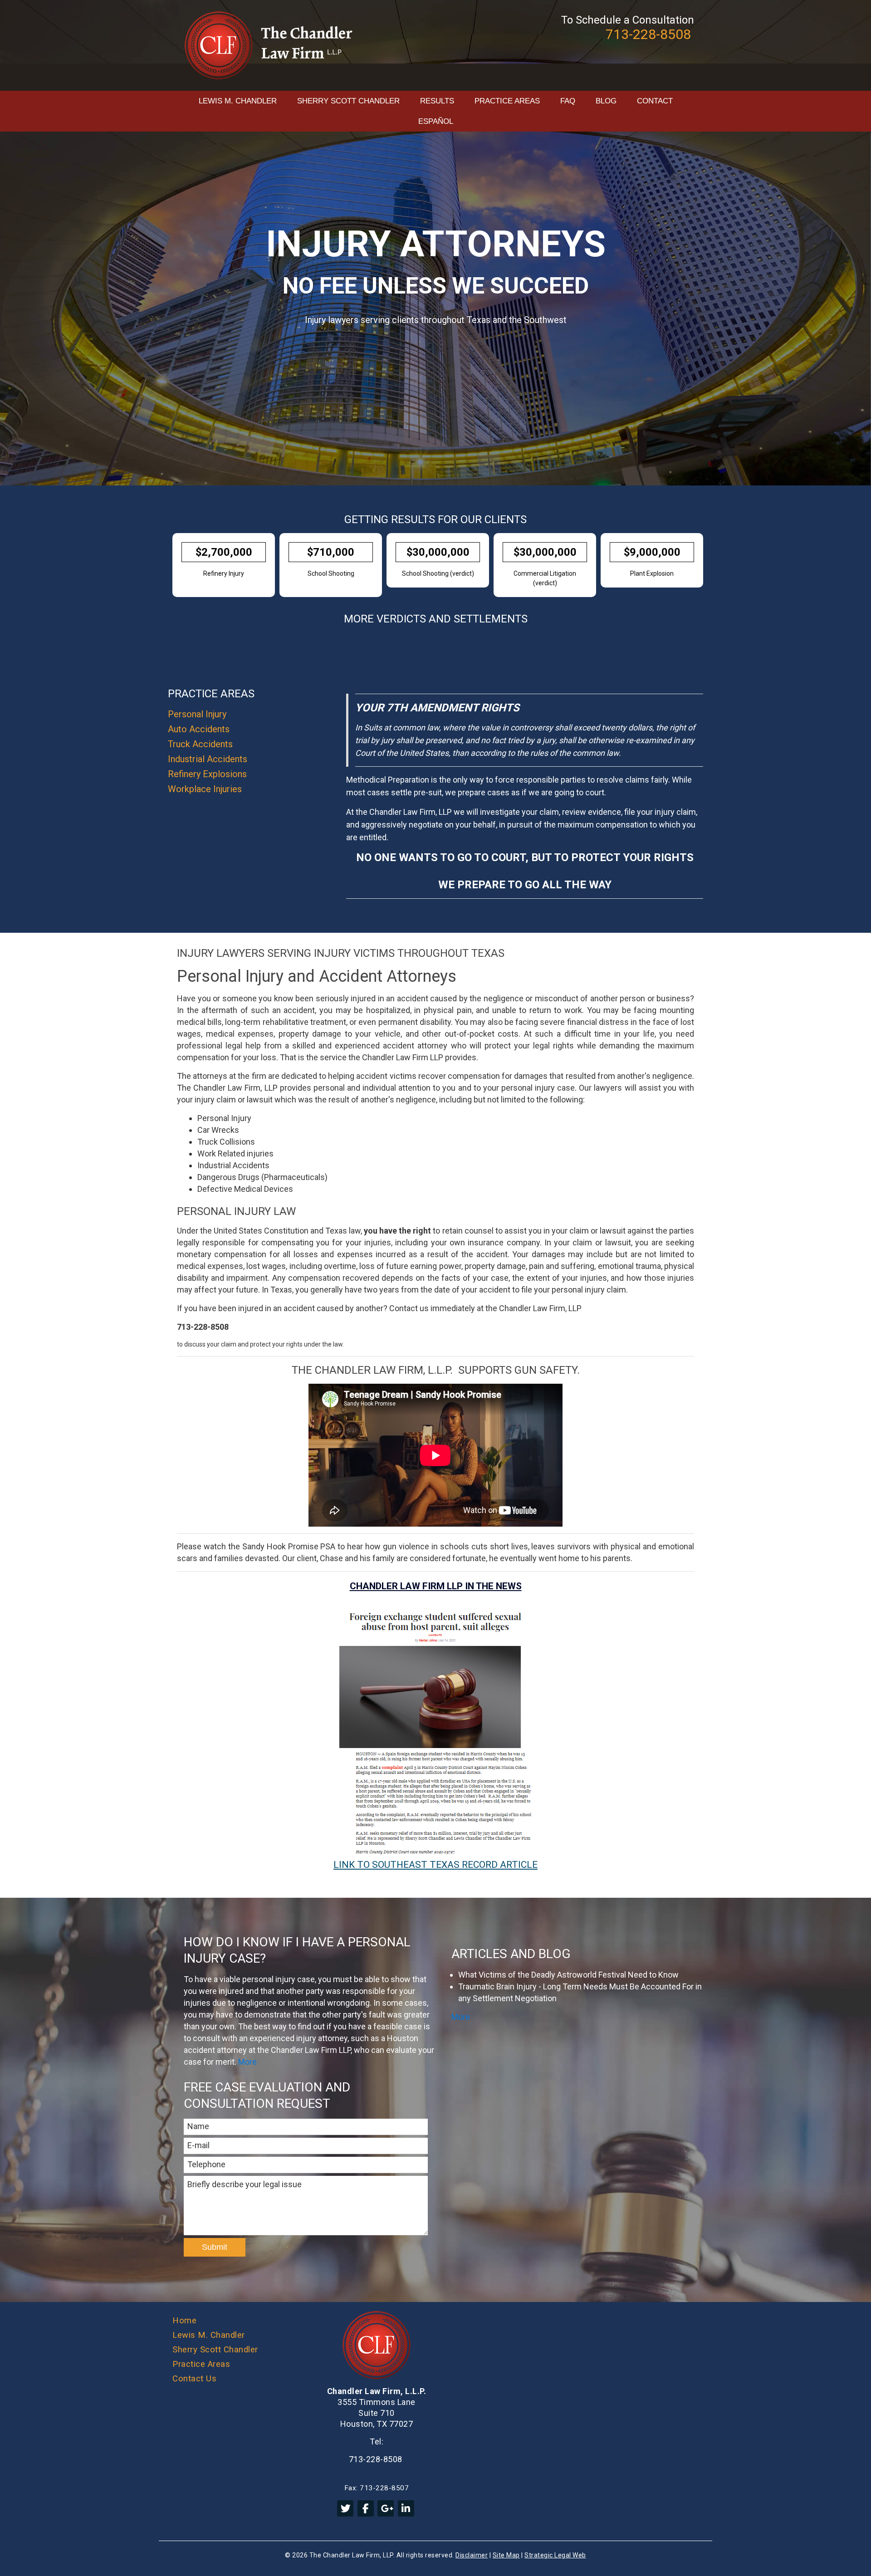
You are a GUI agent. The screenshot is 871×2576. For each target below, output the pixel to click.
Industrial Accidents (208, 759)
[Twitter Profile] (345, 2508)
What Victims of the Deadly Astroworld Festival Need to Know (568, 1975)
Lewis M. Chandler (238, 101)
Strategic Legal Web (555, 2555)
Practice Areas (507, 101)
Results (437, 101)
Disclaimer (472, 2555)
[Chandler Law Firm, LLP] (269, 45)
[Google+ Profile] (386, 2508)
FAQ (568, 101)
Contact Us (194, 2379)
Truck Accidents (200, 744)
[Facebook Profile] (366, 2508)
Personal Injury (197, 714)
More (247, 2062)
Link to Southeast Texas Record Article (435, 1865)
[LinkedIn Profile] (406, 2508)
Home (184, 2321)
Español (436, 121)
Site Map (506, 2555)
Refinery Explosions (207, 774)
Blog (606, 101)
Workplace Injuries (205, 789)
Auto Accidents (199, 729)
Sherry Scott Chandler (348, 101)
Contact (655, 101)
